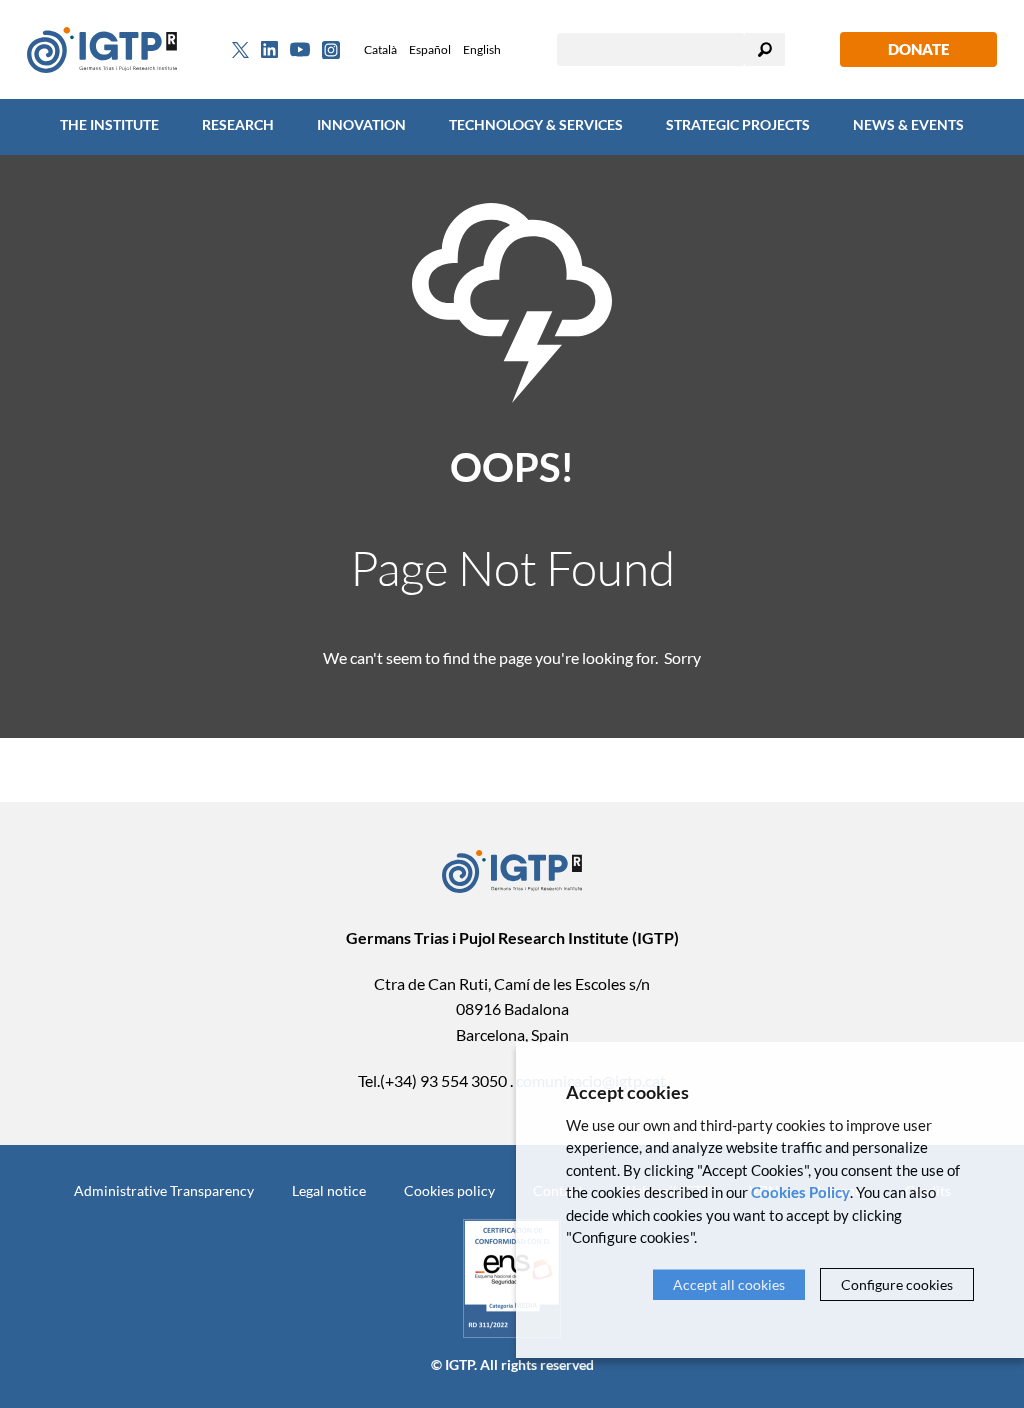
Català (380, 49)
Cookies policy (449, 1190)
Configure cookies (897, 1284)
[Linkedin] (269, 50)
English (482, 49)
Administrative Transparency (164, 1190)
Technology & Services (536, 124)
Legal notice (329, 1190)
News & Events (908, 124)
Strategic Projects (738, 124)
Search (765, 49)
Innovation (361, 124)
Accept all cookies (729, 1284)
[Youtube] (300, 49)
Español (430, 49)
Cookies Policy (800, 1192)
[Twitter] (240, 50)
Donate (918, 49)
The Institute (109, 124)
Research (238, 124)
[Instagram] (331, 50)
